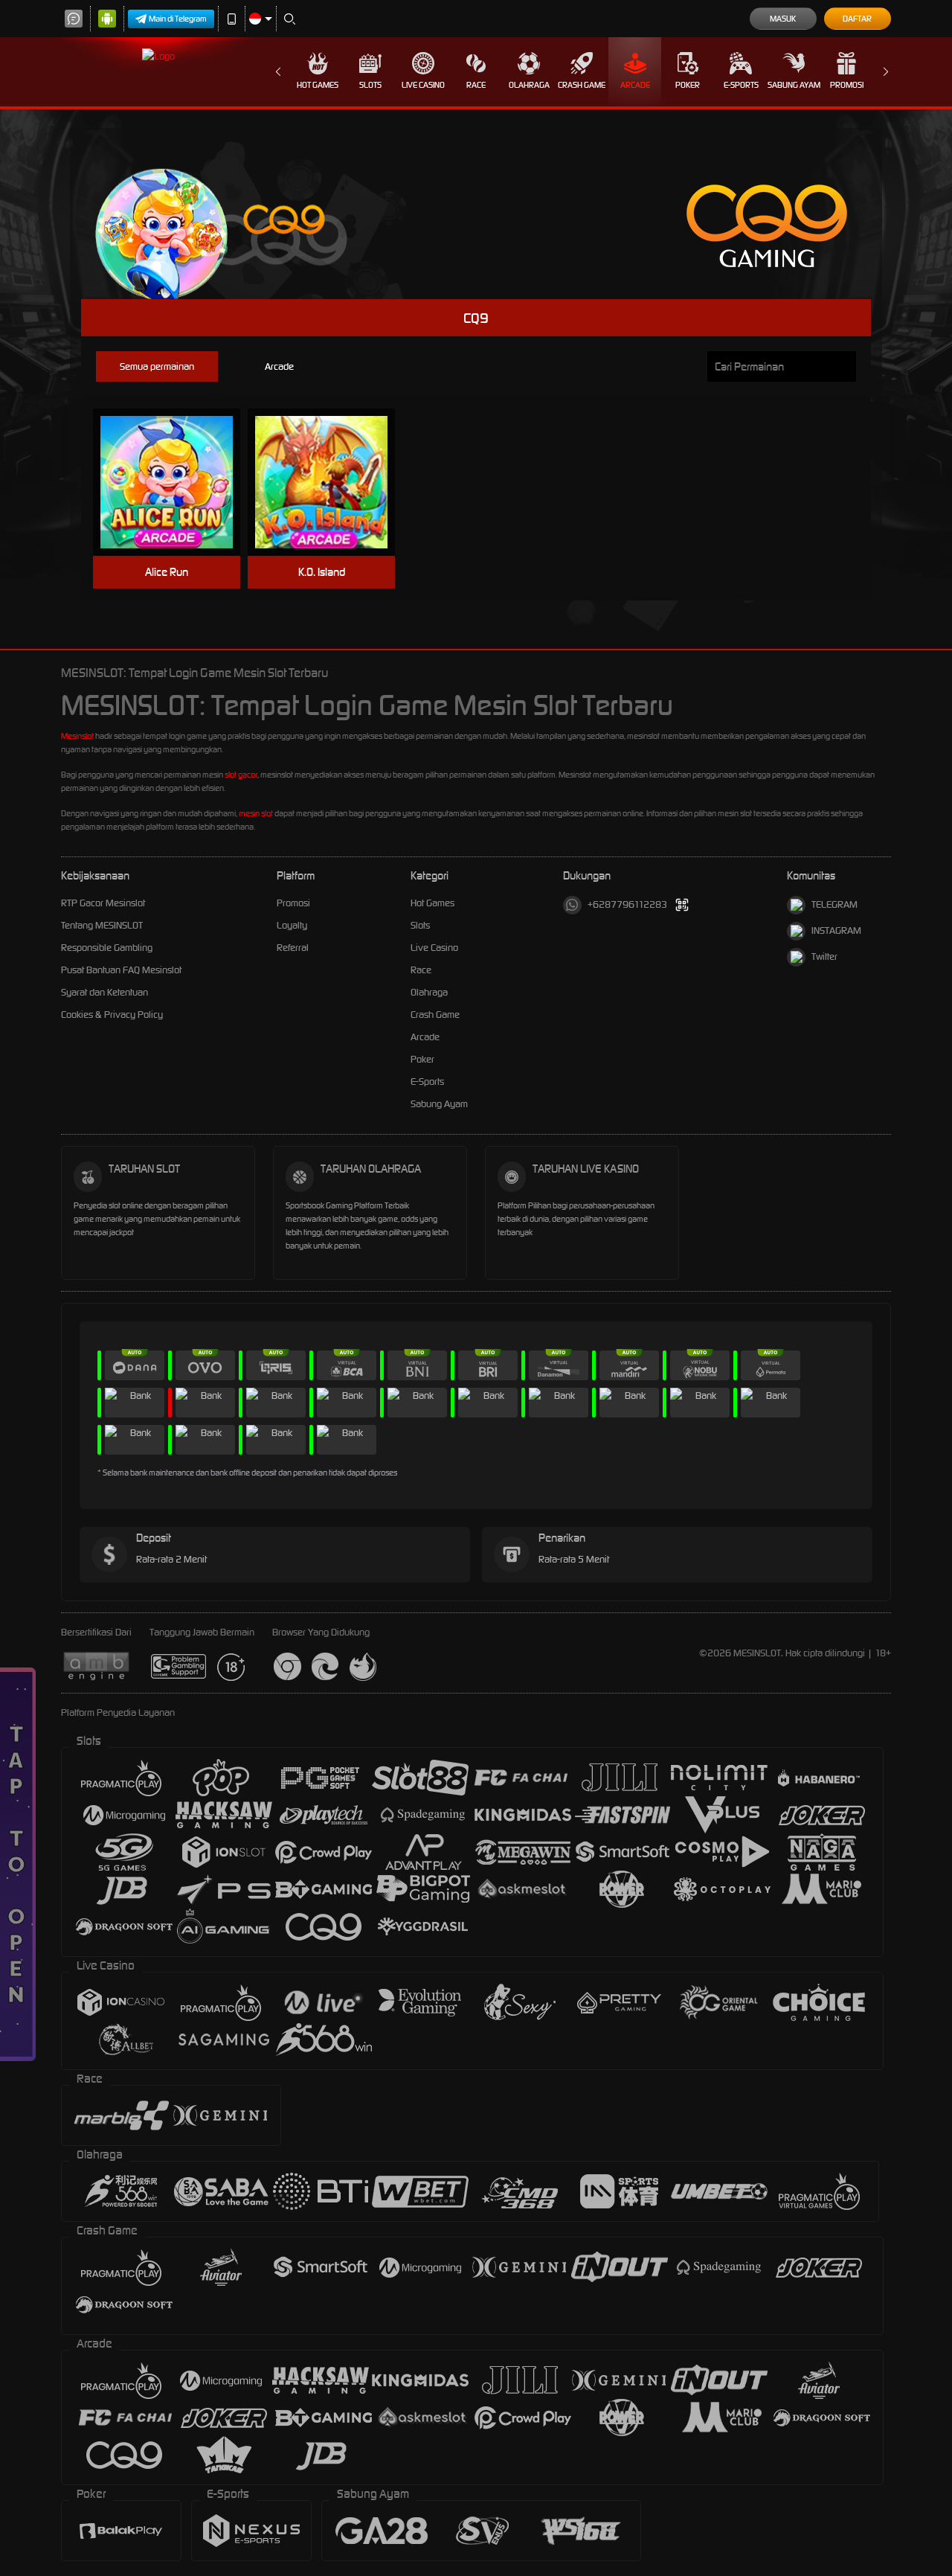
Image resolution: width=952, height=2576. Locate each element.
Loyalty (292, 925)
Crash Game (582, 85)
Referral (293, 948)
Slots (370, 85)
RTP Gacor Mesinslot (103, 903)
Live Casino (423, 85)
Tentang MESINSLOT (102, 925)
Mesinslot (77, 736)
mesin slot (256, 813)
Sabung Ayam (794, 85)
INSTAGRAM (836, 930)
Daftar (857, 19)
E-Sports (741, 85)
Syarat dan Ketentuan (104, 992)
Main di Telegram (178, 19)
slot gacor (241, 775)
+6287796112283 (627, 904)
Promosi (847, 85)
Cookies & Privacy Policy (112, 1015)
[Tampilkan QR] (682, 905)
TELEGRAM (834, 904)
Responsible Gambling (107, 948)
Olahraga (529, 85)
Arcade (635, 85)
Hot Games (318, 85)
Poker (688, 85)
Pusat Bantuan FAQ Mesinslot (121, 970)
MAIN (176, 483)
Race (476, 85)
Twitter (824, 957)
